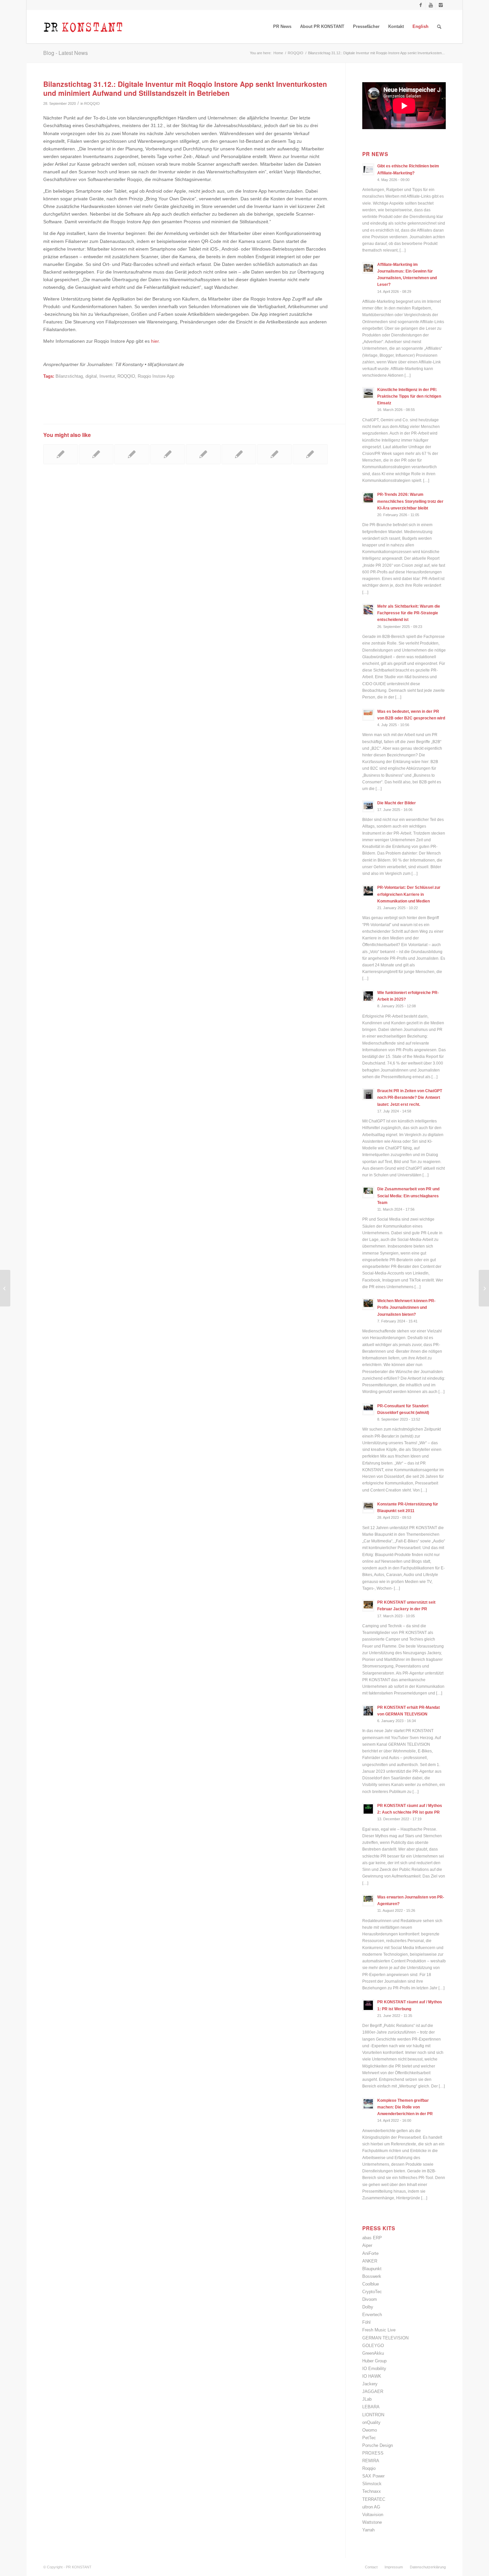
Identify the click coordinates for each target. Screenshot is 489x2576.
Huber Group (374, 2361)
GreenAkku (373, 2353)
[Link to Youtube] (431, 5)
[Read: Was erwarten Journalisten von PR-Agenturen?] (368, 1900)
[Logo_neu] (83, 27)
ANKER (370, 2261)
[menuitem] (282, 27)
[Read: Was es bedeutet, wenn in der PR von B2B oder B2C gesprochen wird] (368, 715)
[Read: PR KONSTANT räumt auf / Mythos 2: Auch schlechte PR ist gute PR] (368, 1809)
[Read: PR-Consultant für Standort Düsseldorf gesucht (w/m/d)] (368, 1409)
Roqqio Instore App (156, 376)
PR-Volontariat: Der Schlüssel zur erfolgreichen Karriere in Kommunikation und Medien (409, 894)
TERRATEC (374, 2499)
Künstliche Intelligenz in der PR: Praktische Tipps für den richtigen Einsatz (409, 396)
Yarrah (368, 2530)
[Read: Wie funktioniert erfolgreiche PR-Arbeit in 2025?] (368, 996)
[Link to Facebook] (421, 5)
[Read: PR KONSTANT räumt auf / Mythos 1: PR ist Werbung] (368, 2005)
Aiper (367, 2245)
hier (155, 341)
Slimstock (372, 2484)
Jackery (370, 2384)
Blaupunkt (372, 2269)
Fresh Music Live (379, 2330)
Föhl (366, 2322)
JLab (367, 2399)
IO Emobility (374, 2369)
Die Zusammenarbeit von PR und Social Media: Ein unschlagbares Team (408, 1196)
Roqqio (369, 2468)
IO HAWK (372, 2376)
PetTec (369, 2438)
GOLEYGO (373, 2346)
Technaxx (372, 2491)
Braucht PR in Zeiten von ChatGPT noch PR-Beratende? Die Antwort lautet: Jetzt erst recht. (410, 1097)
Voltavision (373, 2515)
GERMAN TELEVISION (385, 2338)
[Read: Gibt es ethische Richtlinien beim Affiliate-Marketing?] (368, 169)
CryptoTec (372, 2292)
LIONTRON (373, 2415)
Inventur (107, 376)
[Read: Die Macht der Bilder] (368, 806)
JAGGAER (373, 2391)
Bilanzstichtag (69, 376)
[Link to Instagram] (441, 5)
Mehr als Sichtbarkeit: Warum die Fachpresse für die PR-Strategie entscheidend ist (409, 613)
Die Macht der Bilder (397, 803)
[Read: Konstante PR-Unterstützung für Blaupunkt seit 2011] (368, 1507)
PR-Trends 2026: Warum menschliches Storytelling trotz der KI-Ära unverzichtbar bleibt (410, 501)
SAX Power (373, 2476)
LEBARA (371, 2407)
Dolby (368, 2307)
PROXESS (373, 2453)
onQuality (371, 2422)
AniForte (370, 2253)
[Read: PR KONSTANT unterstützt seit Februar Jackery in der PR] (368, 1606)
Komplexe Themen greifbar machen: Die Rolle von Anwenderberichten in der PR (405, 2107)
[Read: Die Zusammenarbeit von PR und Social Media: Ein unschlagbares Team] (368, 1192)
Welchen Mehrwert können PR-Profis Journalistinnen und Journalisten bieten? (406, 1307)
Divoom (370, 2299)
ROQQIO (92, 103)
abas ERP (372, 2238)
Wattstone (372, 2522)
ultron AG (371, 2507)
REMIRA (371, 2461)
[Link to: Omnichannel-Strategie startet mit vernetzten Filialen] (96, 454)
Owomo (370, 2430)
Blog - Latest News (66, 53)
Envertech (372, 2315)
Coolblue (371, 2284)
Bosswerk (372, 2276)
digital (91, 376)
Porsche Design (378, 2445)
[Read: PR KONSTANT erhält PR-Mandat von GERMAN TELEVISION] (368, 1711)
